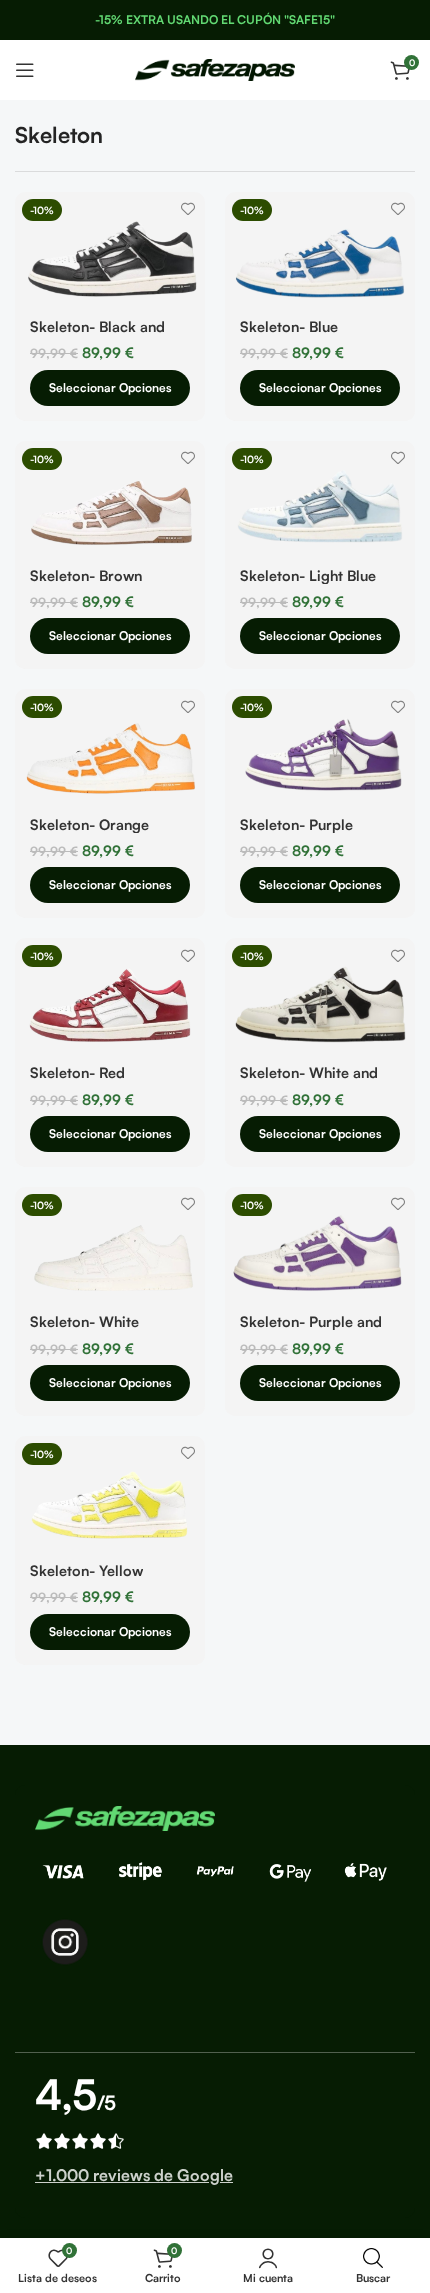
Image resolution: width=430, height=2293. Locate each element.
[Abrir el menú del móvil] (25, 70)
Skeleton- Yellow (86, 1570)
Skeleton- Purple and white (311, 1329)
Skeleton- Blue (289, 326)
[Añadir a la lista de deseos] (187, 209)
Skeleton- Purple (296, 824)
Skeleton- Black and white (97, 334)
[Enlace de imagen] (125, 1817)
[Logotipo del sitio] (215, 68)
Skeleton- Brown (86, 575)
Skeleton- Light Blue (308, 575)
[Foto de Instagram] (65, 1942)
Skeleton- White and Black (309, 1080)
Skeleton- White (84, 1321)
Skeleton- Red (77, 1072)
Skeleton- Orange (89, 824)
